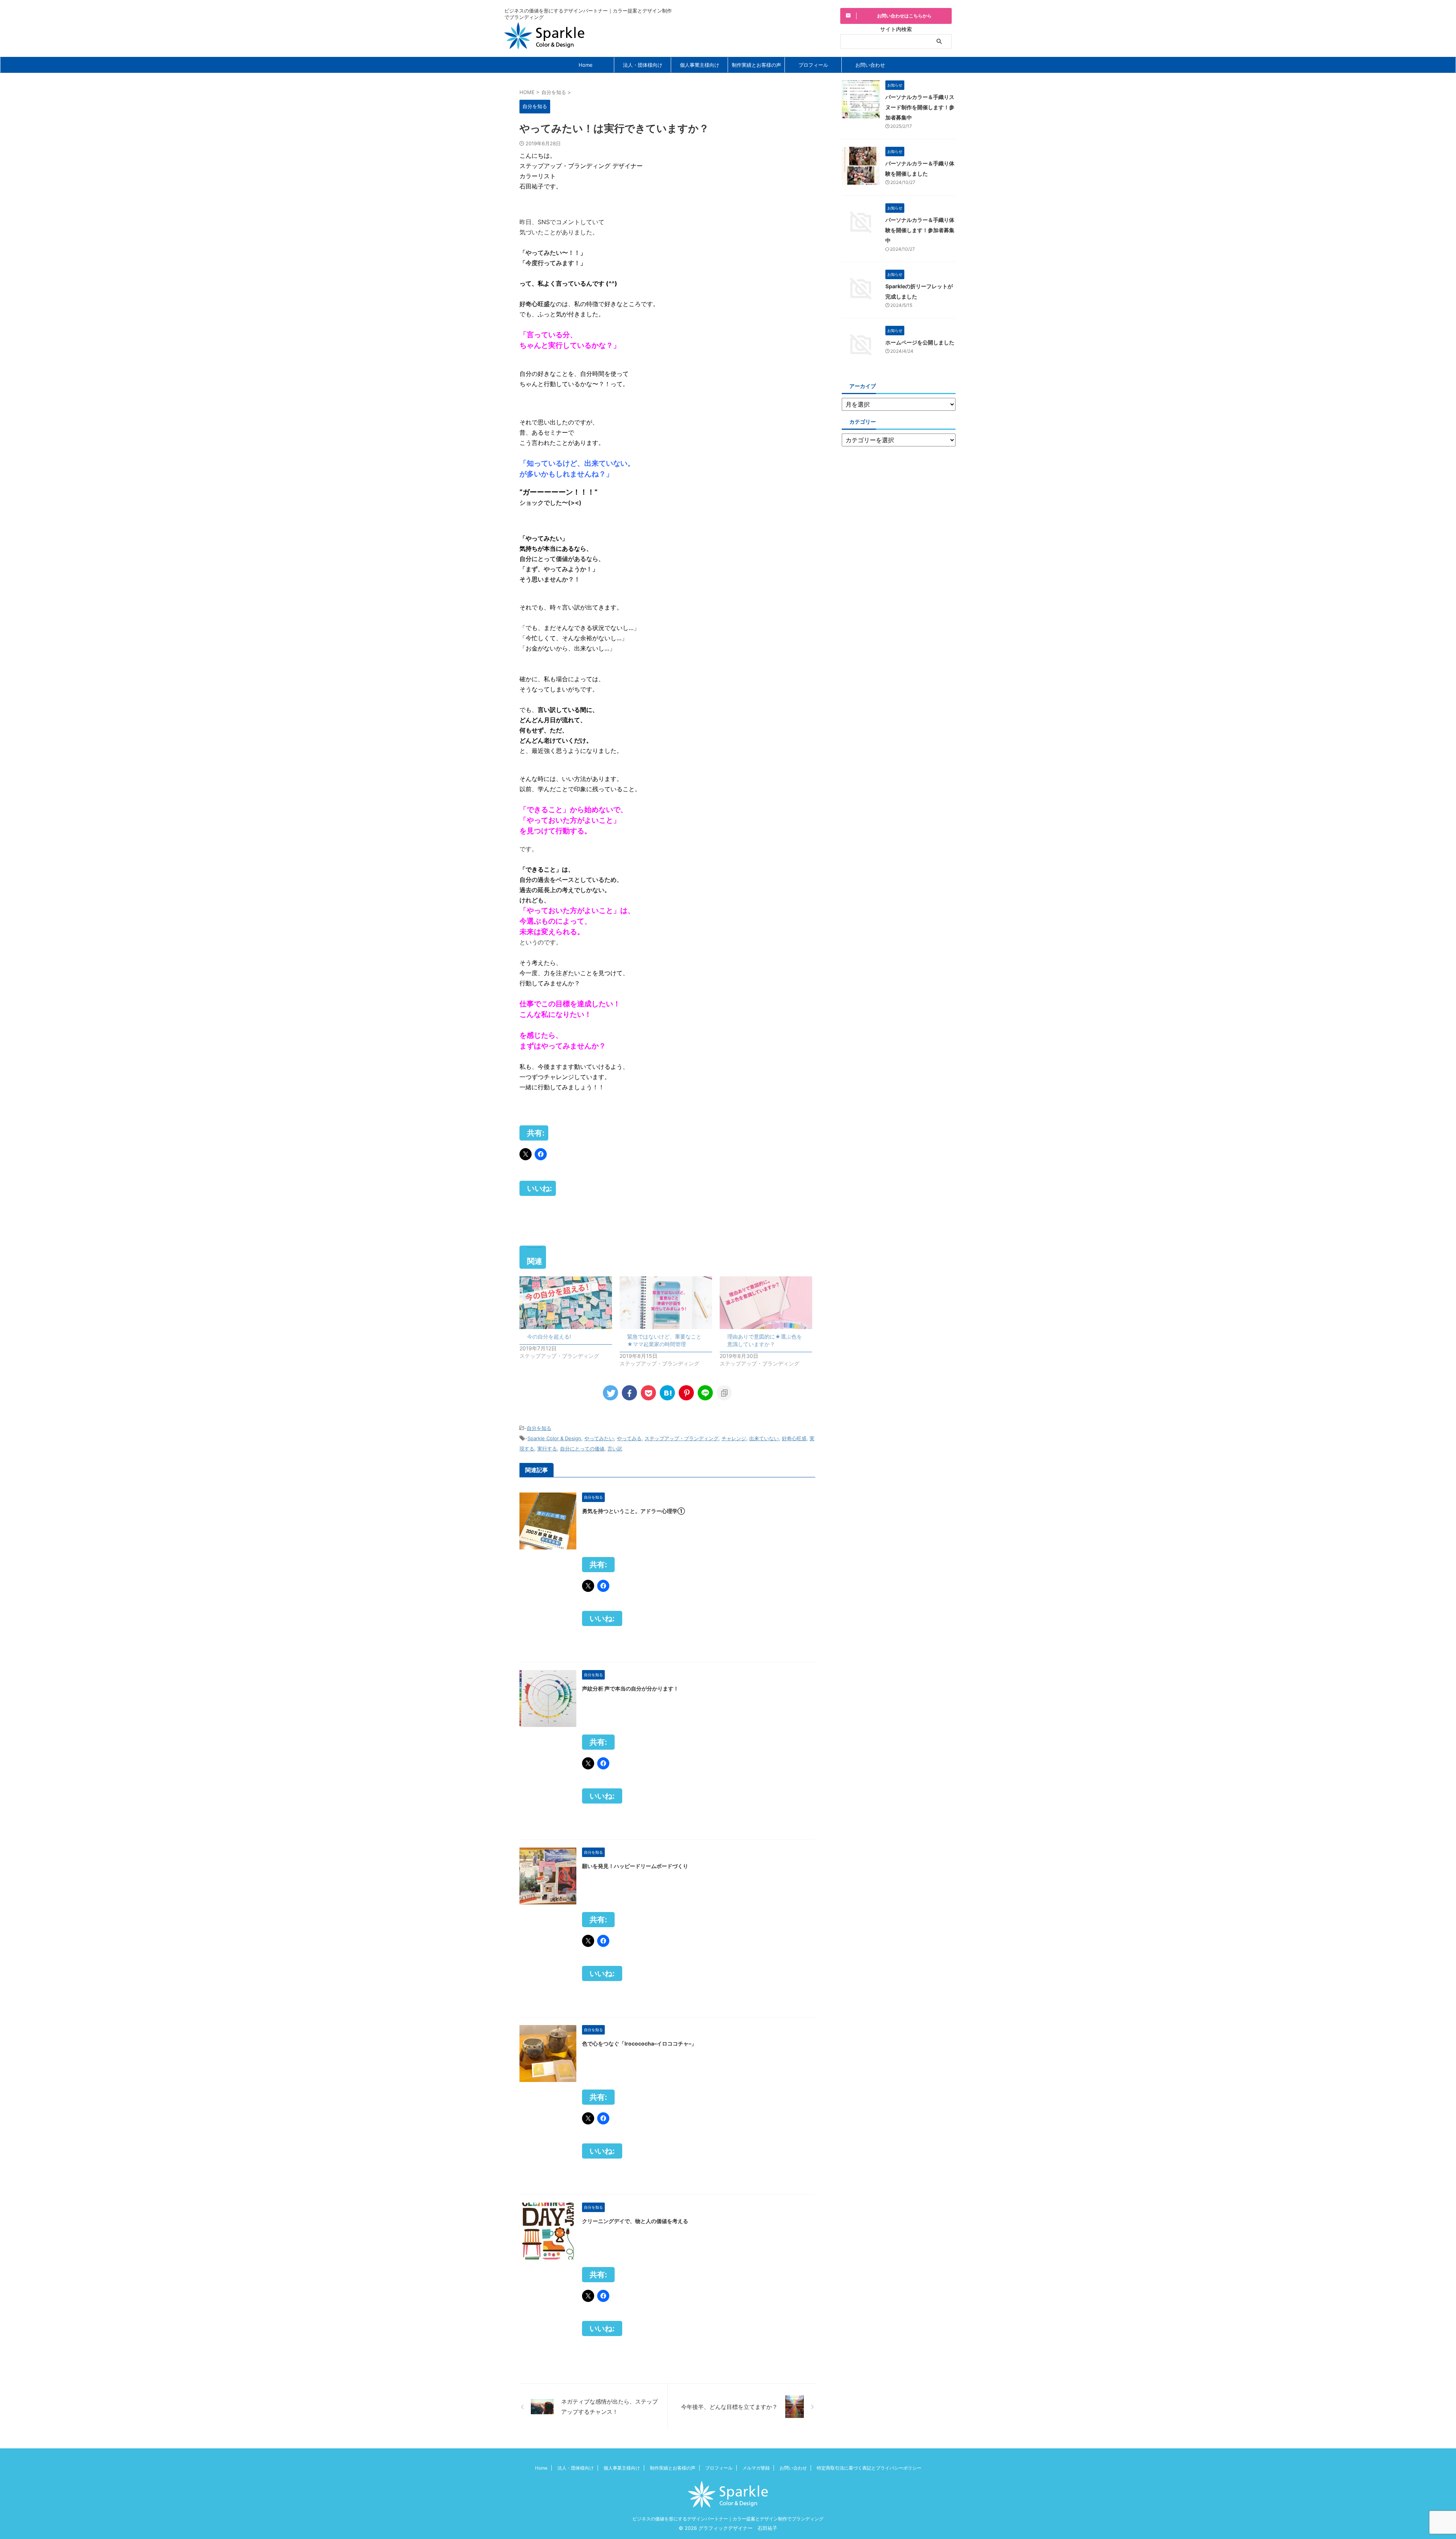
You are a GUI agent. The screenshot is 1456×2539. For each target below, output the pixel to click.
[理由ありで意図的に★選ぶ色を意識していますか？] (766, 1303)
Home (586, 65)
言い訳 (615, 1449)
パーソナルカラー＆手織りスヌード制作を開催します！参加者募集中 (920, 107)
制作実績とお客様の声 (756, 65)
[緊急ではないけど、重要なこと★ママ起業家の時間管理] (666, 1303)
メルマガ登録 (756, 2468)
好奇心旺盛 (794, 1438)
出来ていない (764, 1438)
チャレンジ (734, 1438)
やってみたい (599, 1438)
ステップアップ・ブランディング (682, 1438)
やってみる (629, 1438)
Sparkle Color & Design (554, 1438)
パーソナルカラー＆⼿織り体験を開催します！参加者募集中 (920, 230)
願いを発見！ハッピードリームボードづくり (635, 1866)
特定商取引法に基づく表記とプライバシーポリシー (869, 2468)
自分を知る (539, 1428)
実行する (547, 1449)
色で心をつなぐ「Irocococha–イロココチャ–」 (639, 2043)
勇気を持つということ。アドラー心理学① (633, 1511)
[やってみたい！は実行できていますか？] (667, 1393)
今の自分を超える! (549, 1336)
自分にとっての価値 (582, 1449)
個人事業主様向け (700, 65)
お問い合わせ (870, 65)
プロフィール (813, 65)
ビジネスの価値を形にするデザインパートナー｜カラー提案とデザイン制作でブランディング (728, 2519)
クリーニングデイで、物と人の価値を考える (635, 2221)
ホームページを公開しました (920, 342)
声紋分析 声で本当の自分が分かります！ (630, 1688)
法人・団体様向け (643, 65)
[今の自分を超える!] (566, 1303)
